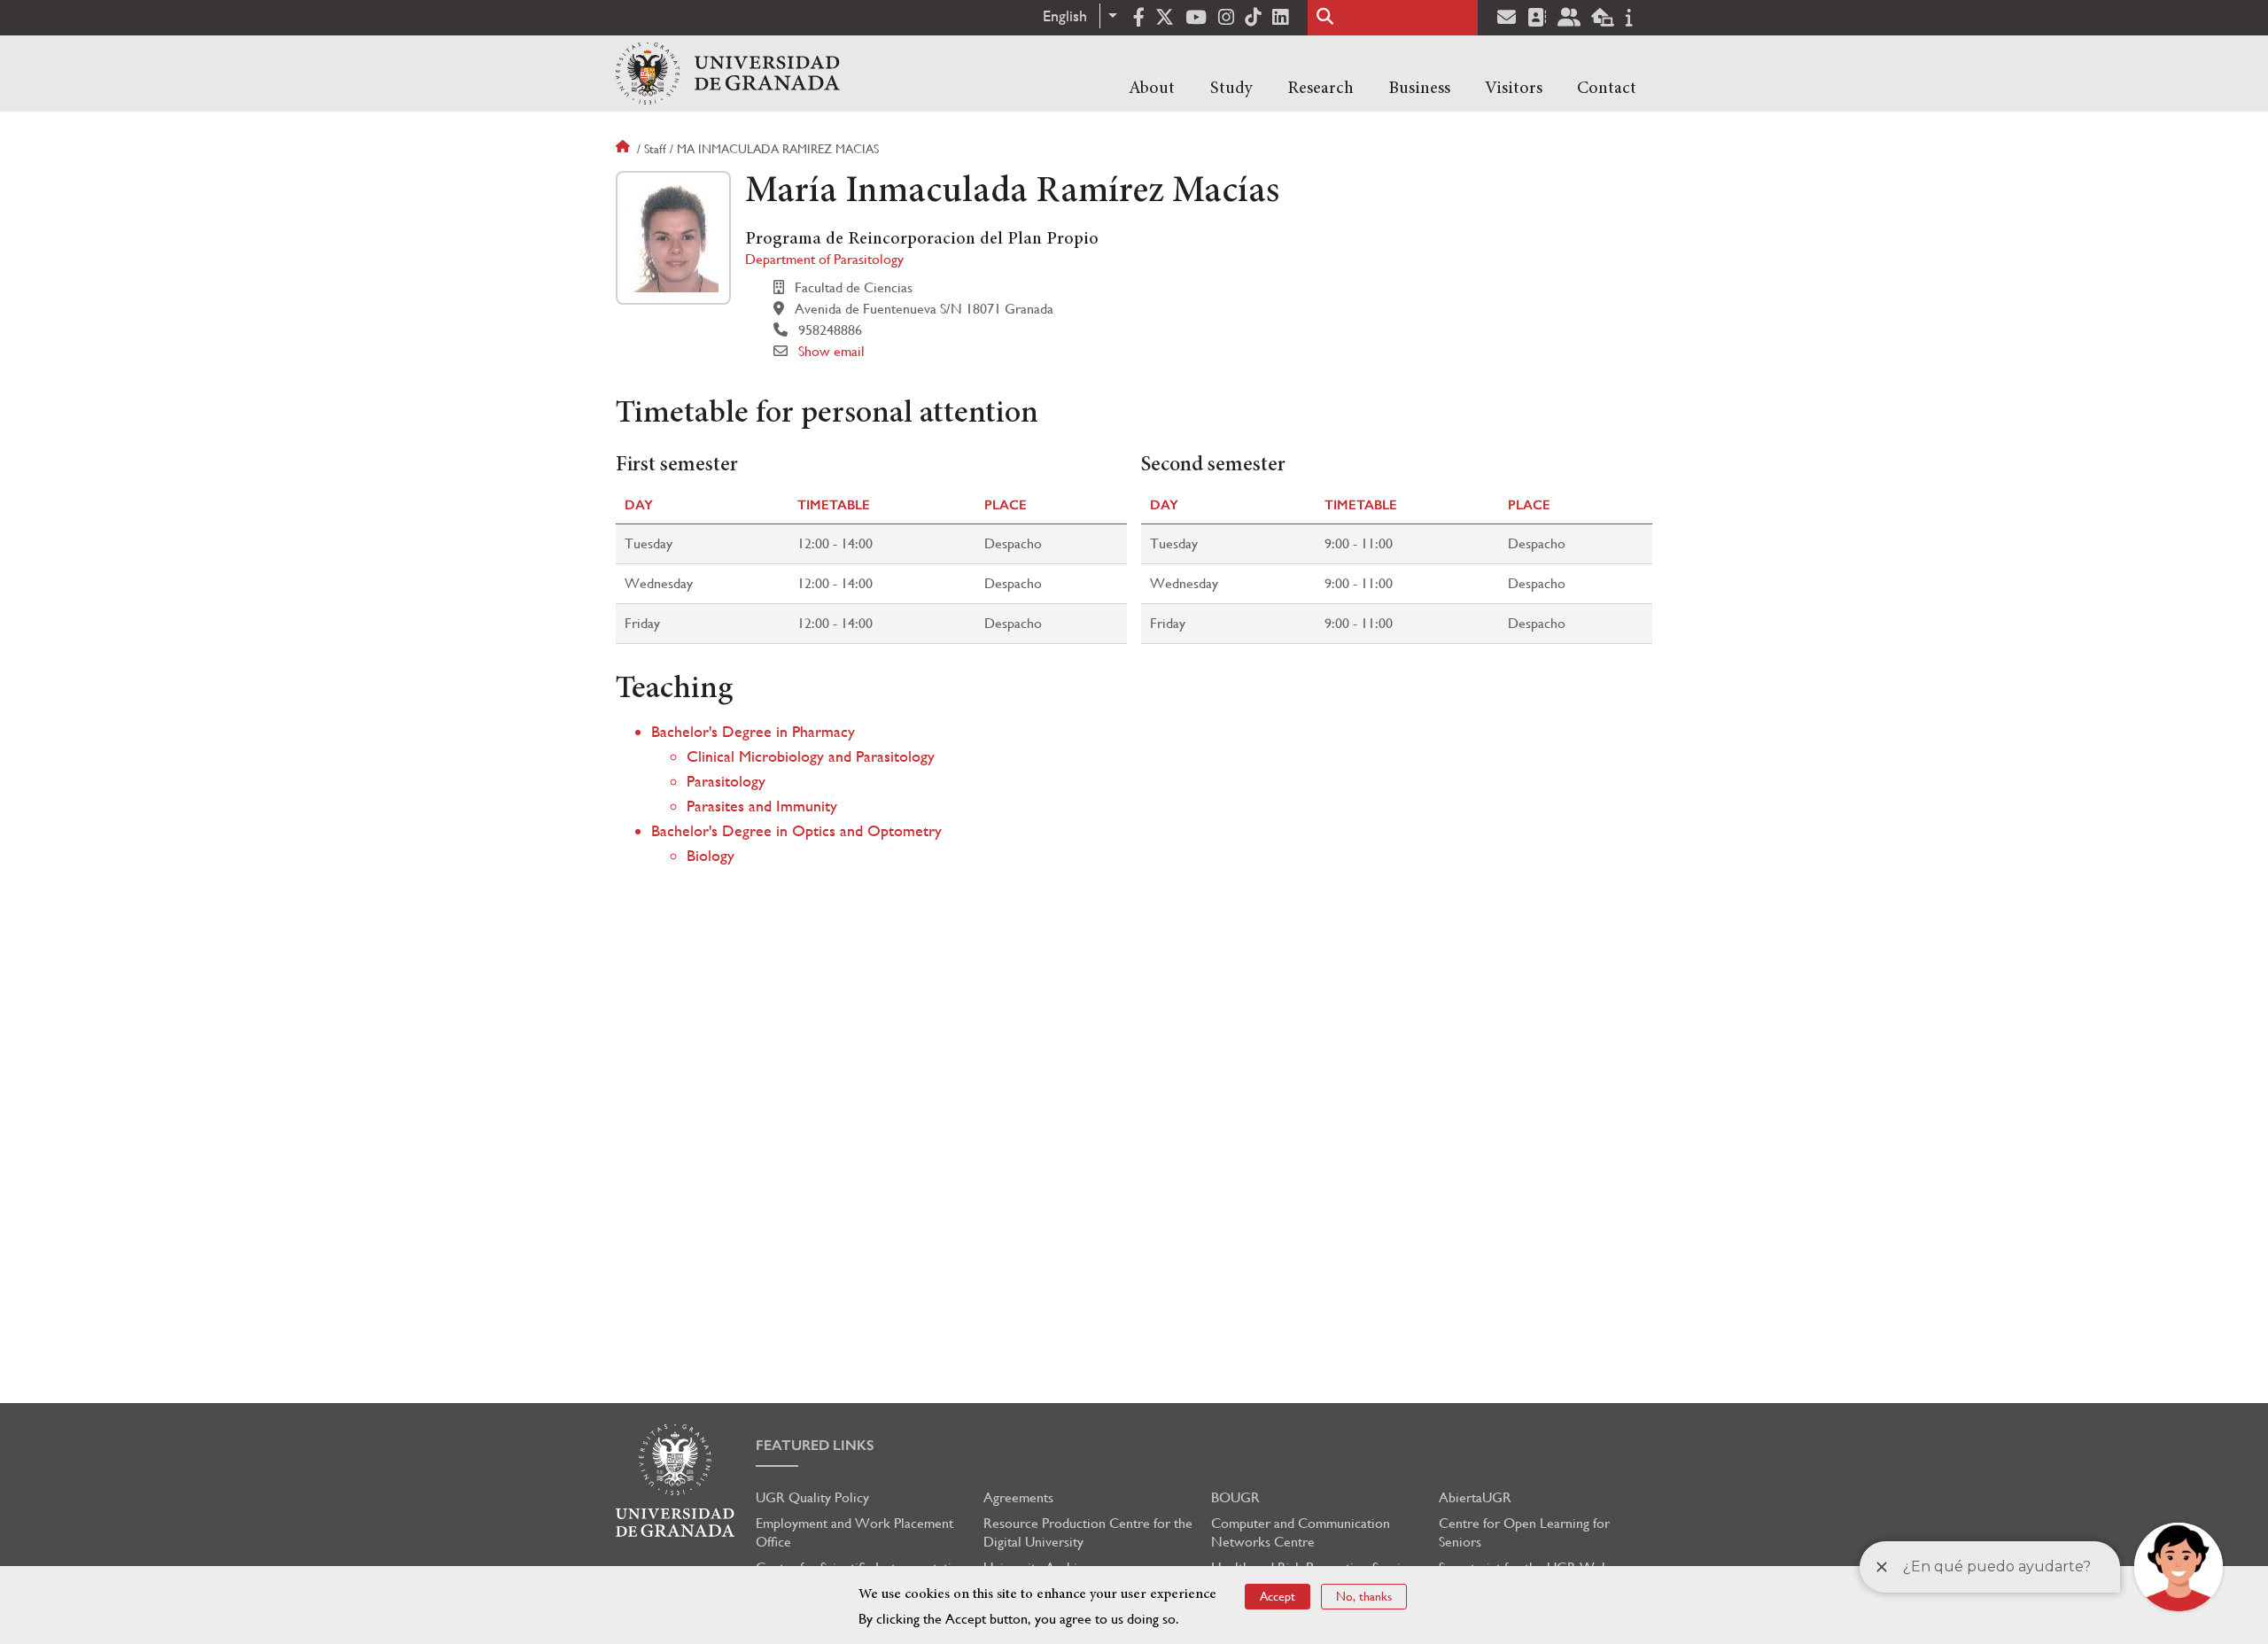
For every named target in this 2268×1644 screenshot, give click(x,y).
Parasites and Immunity (762, 806)
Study (1231, 89)
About (1152, 89)
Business (1419, 89)
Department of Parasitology (824, 259)
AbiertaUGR (1475, 1497)
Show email (831, 351)
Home (625, 149)
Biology (711, 855)
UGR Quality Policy (812, 1497)
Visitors (1514, 89)
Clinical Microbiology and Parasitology (811, 756)
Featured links (815, 1445)
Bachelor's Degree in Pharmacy (753, 731)
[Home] (728, 74)
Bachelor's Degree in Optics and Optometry (796, 830)
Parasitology (726, 781)
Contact (1607, 89)
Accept (1278, 1596)
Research (1320, 89)
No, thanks (1364, 1596)
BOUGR (1235, 1497)
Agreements (1018, 1497)
